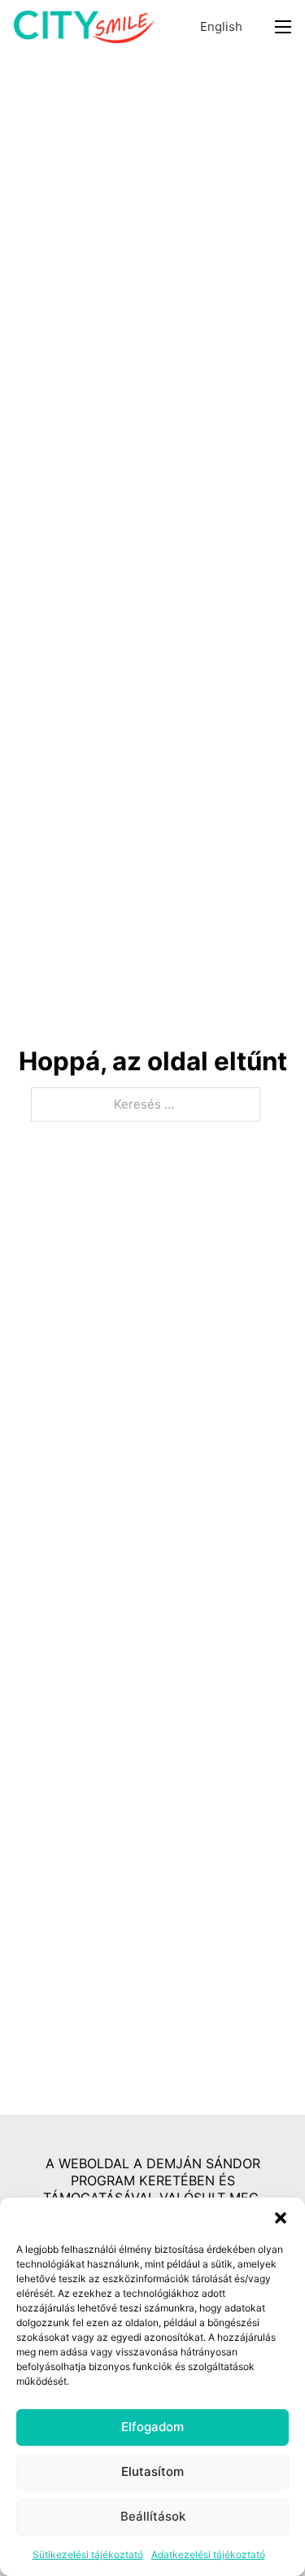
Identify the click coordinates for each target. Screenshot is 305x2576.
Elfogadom (152, 2427)
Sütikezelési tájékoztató (88, 2554)
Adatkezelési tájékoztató (208, 2554)
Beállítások (153, 2516)
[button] (281, 2218)
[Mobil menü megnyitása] (283, 27)
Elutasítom (152, 2471)
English (221, 26)
